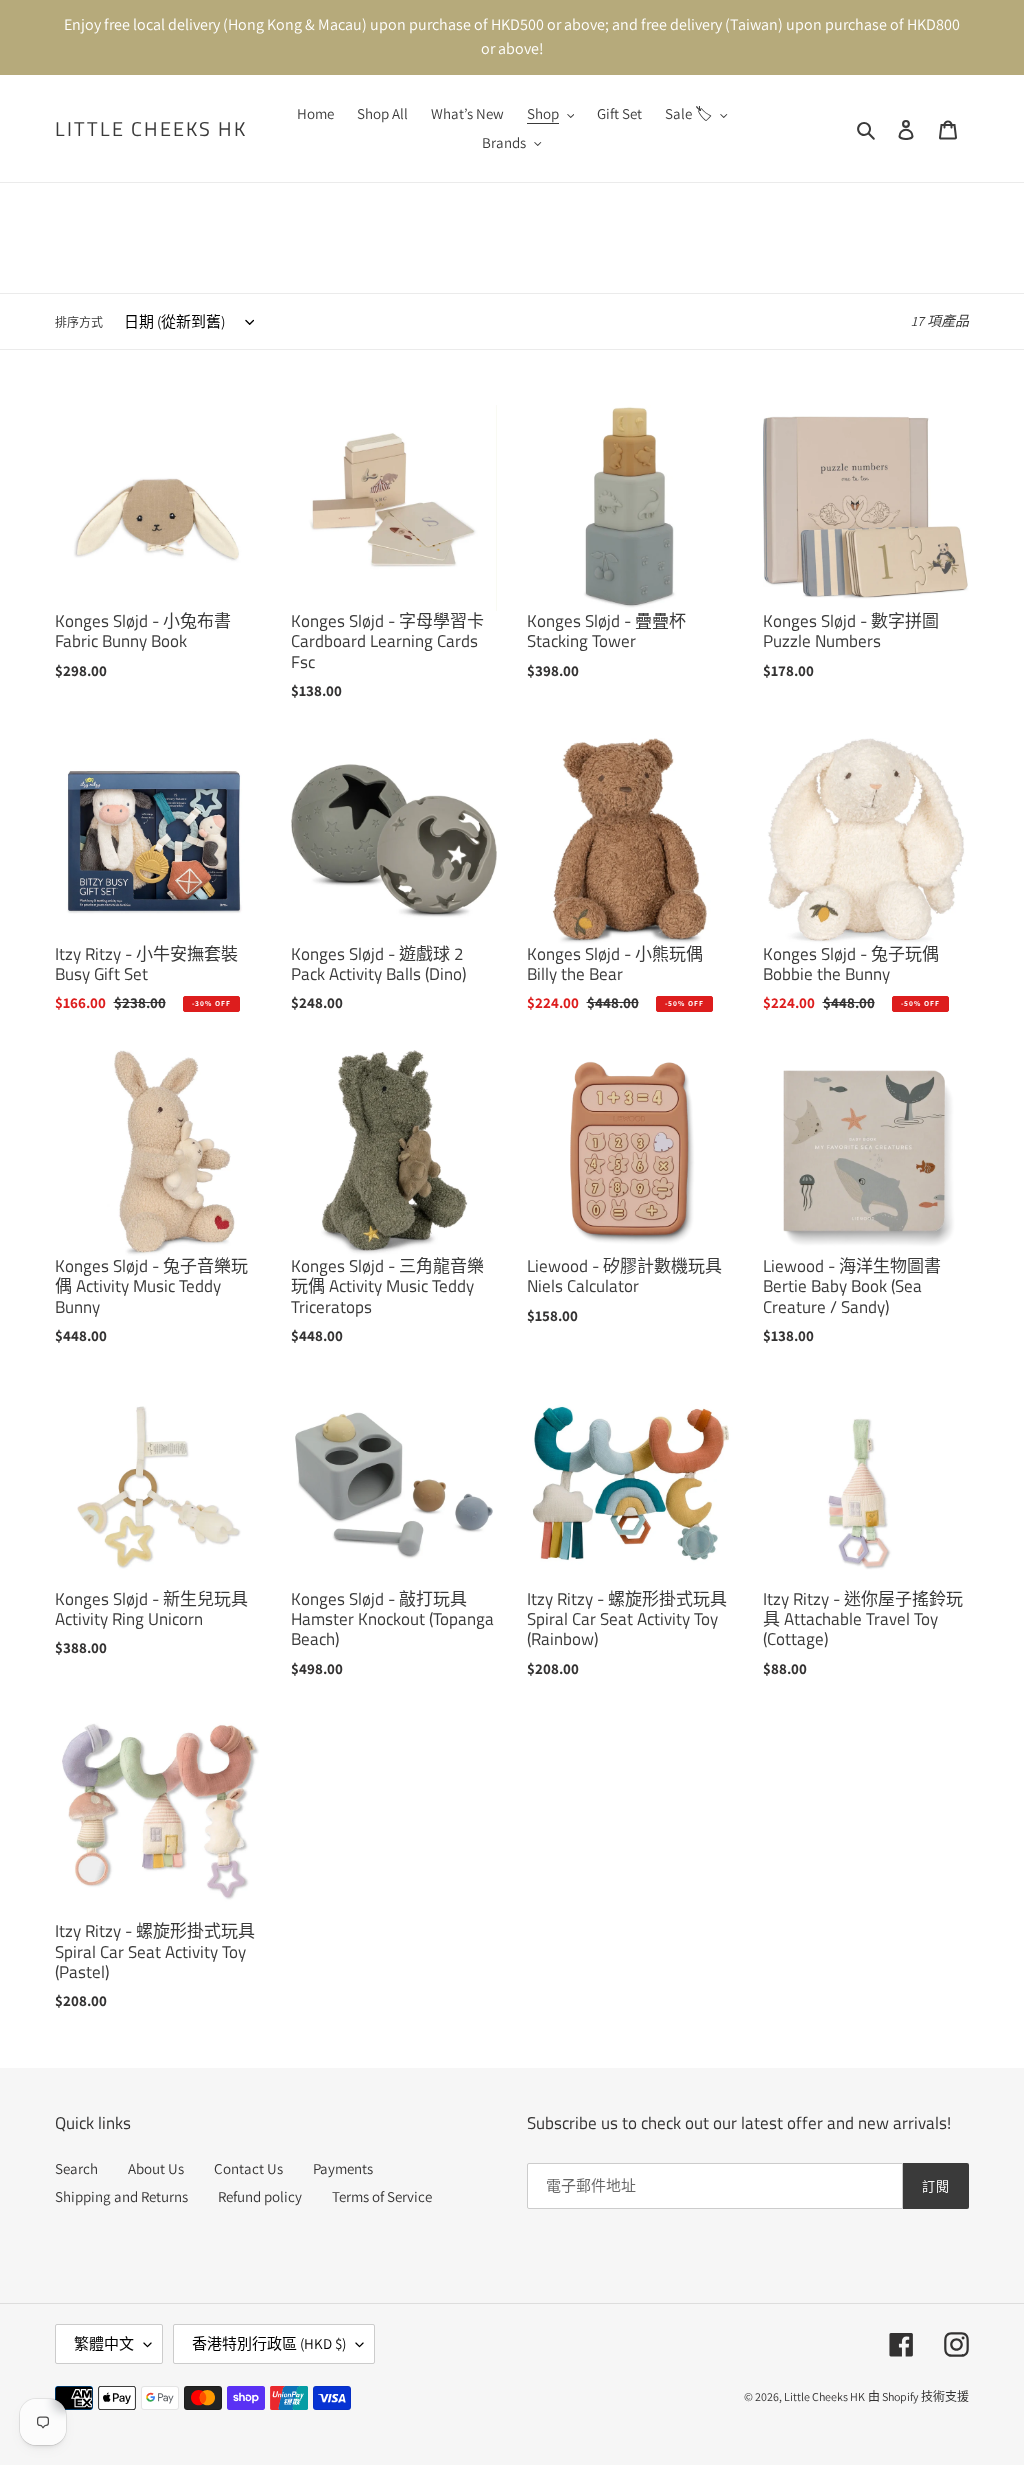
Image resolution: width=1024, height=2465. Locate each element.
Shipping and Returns (121, 2196)
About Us (156, 2168)
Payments (343, 2168)
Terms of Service (382, 2196)
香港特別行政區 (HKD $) (269, 2343)
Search (76, 2168)
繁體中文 (104, 2343)
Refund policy (260, 2196)
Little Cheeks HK (151, 129)
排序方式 (79, 322)
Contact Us (248, 2168)
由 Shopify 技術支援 (918, 2396)
